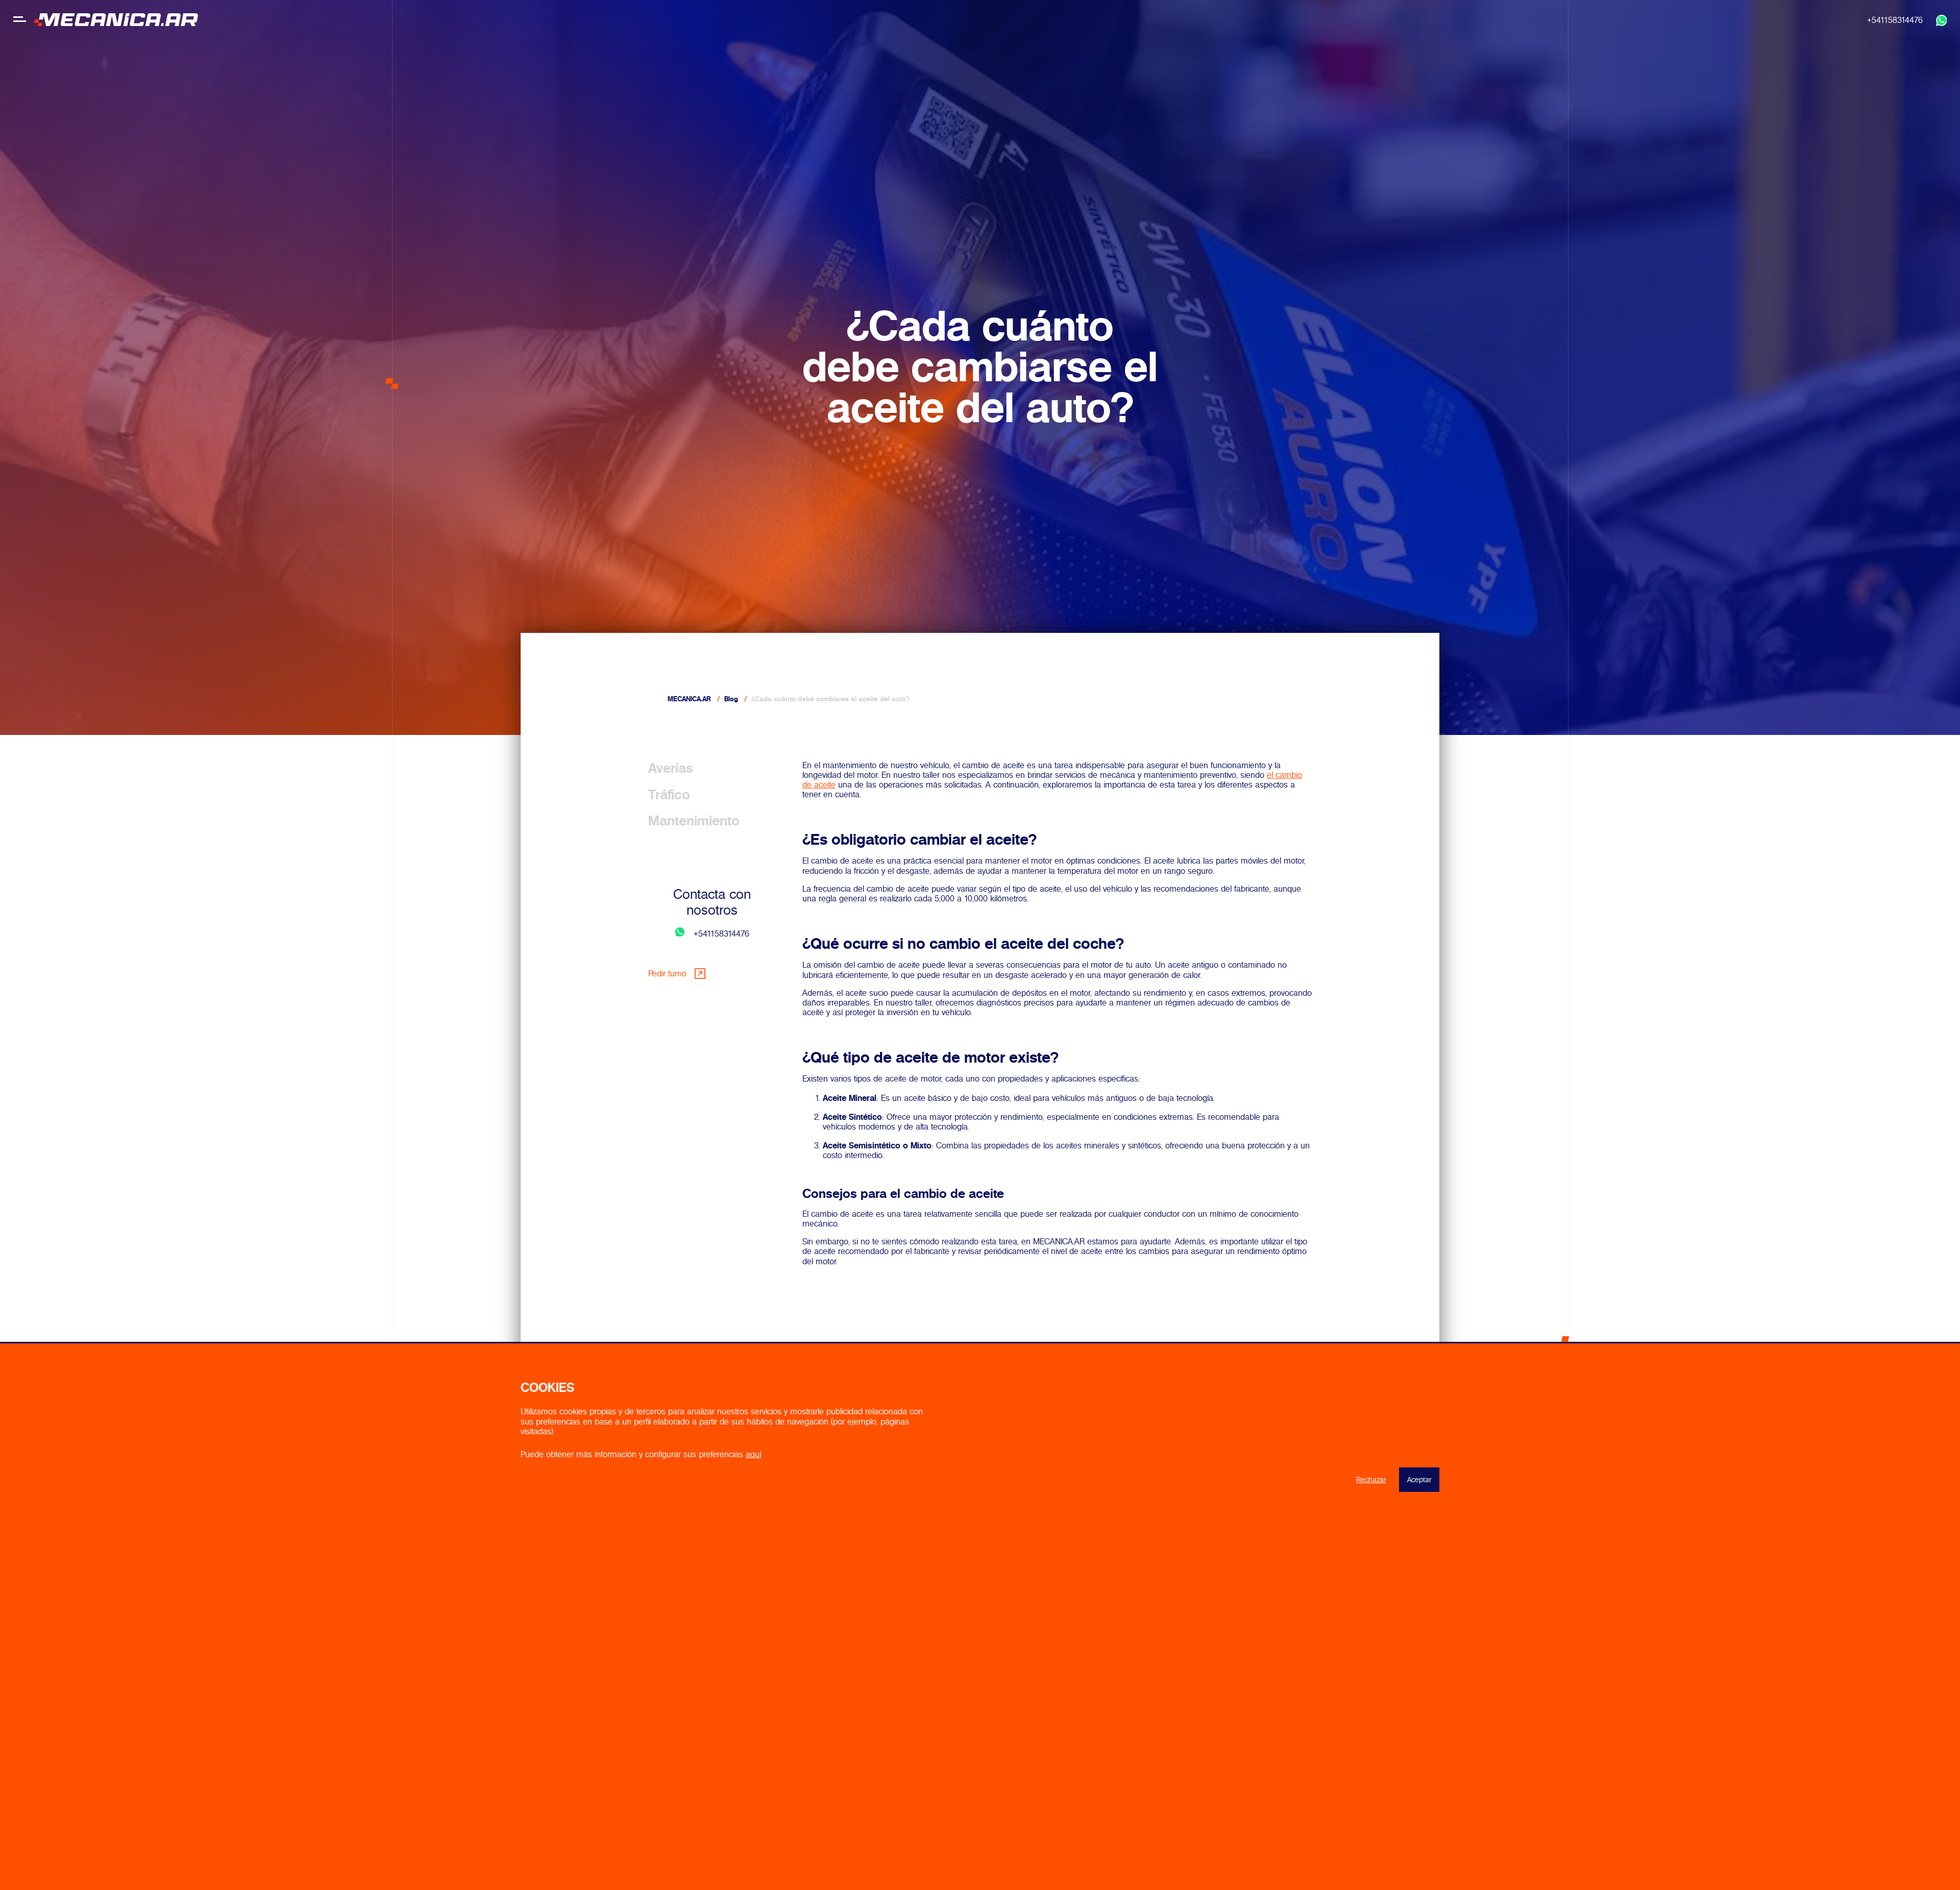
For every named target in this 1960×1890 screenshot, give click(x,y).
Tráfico (669, 794)
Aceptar (1419, 1480)
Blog (731, 699)
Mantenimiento (694, 821)
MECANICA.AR (689, 699)
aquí (753, 1454)
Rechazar (1371, 1480)
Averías (671, 768)
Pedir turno (667, 973)
